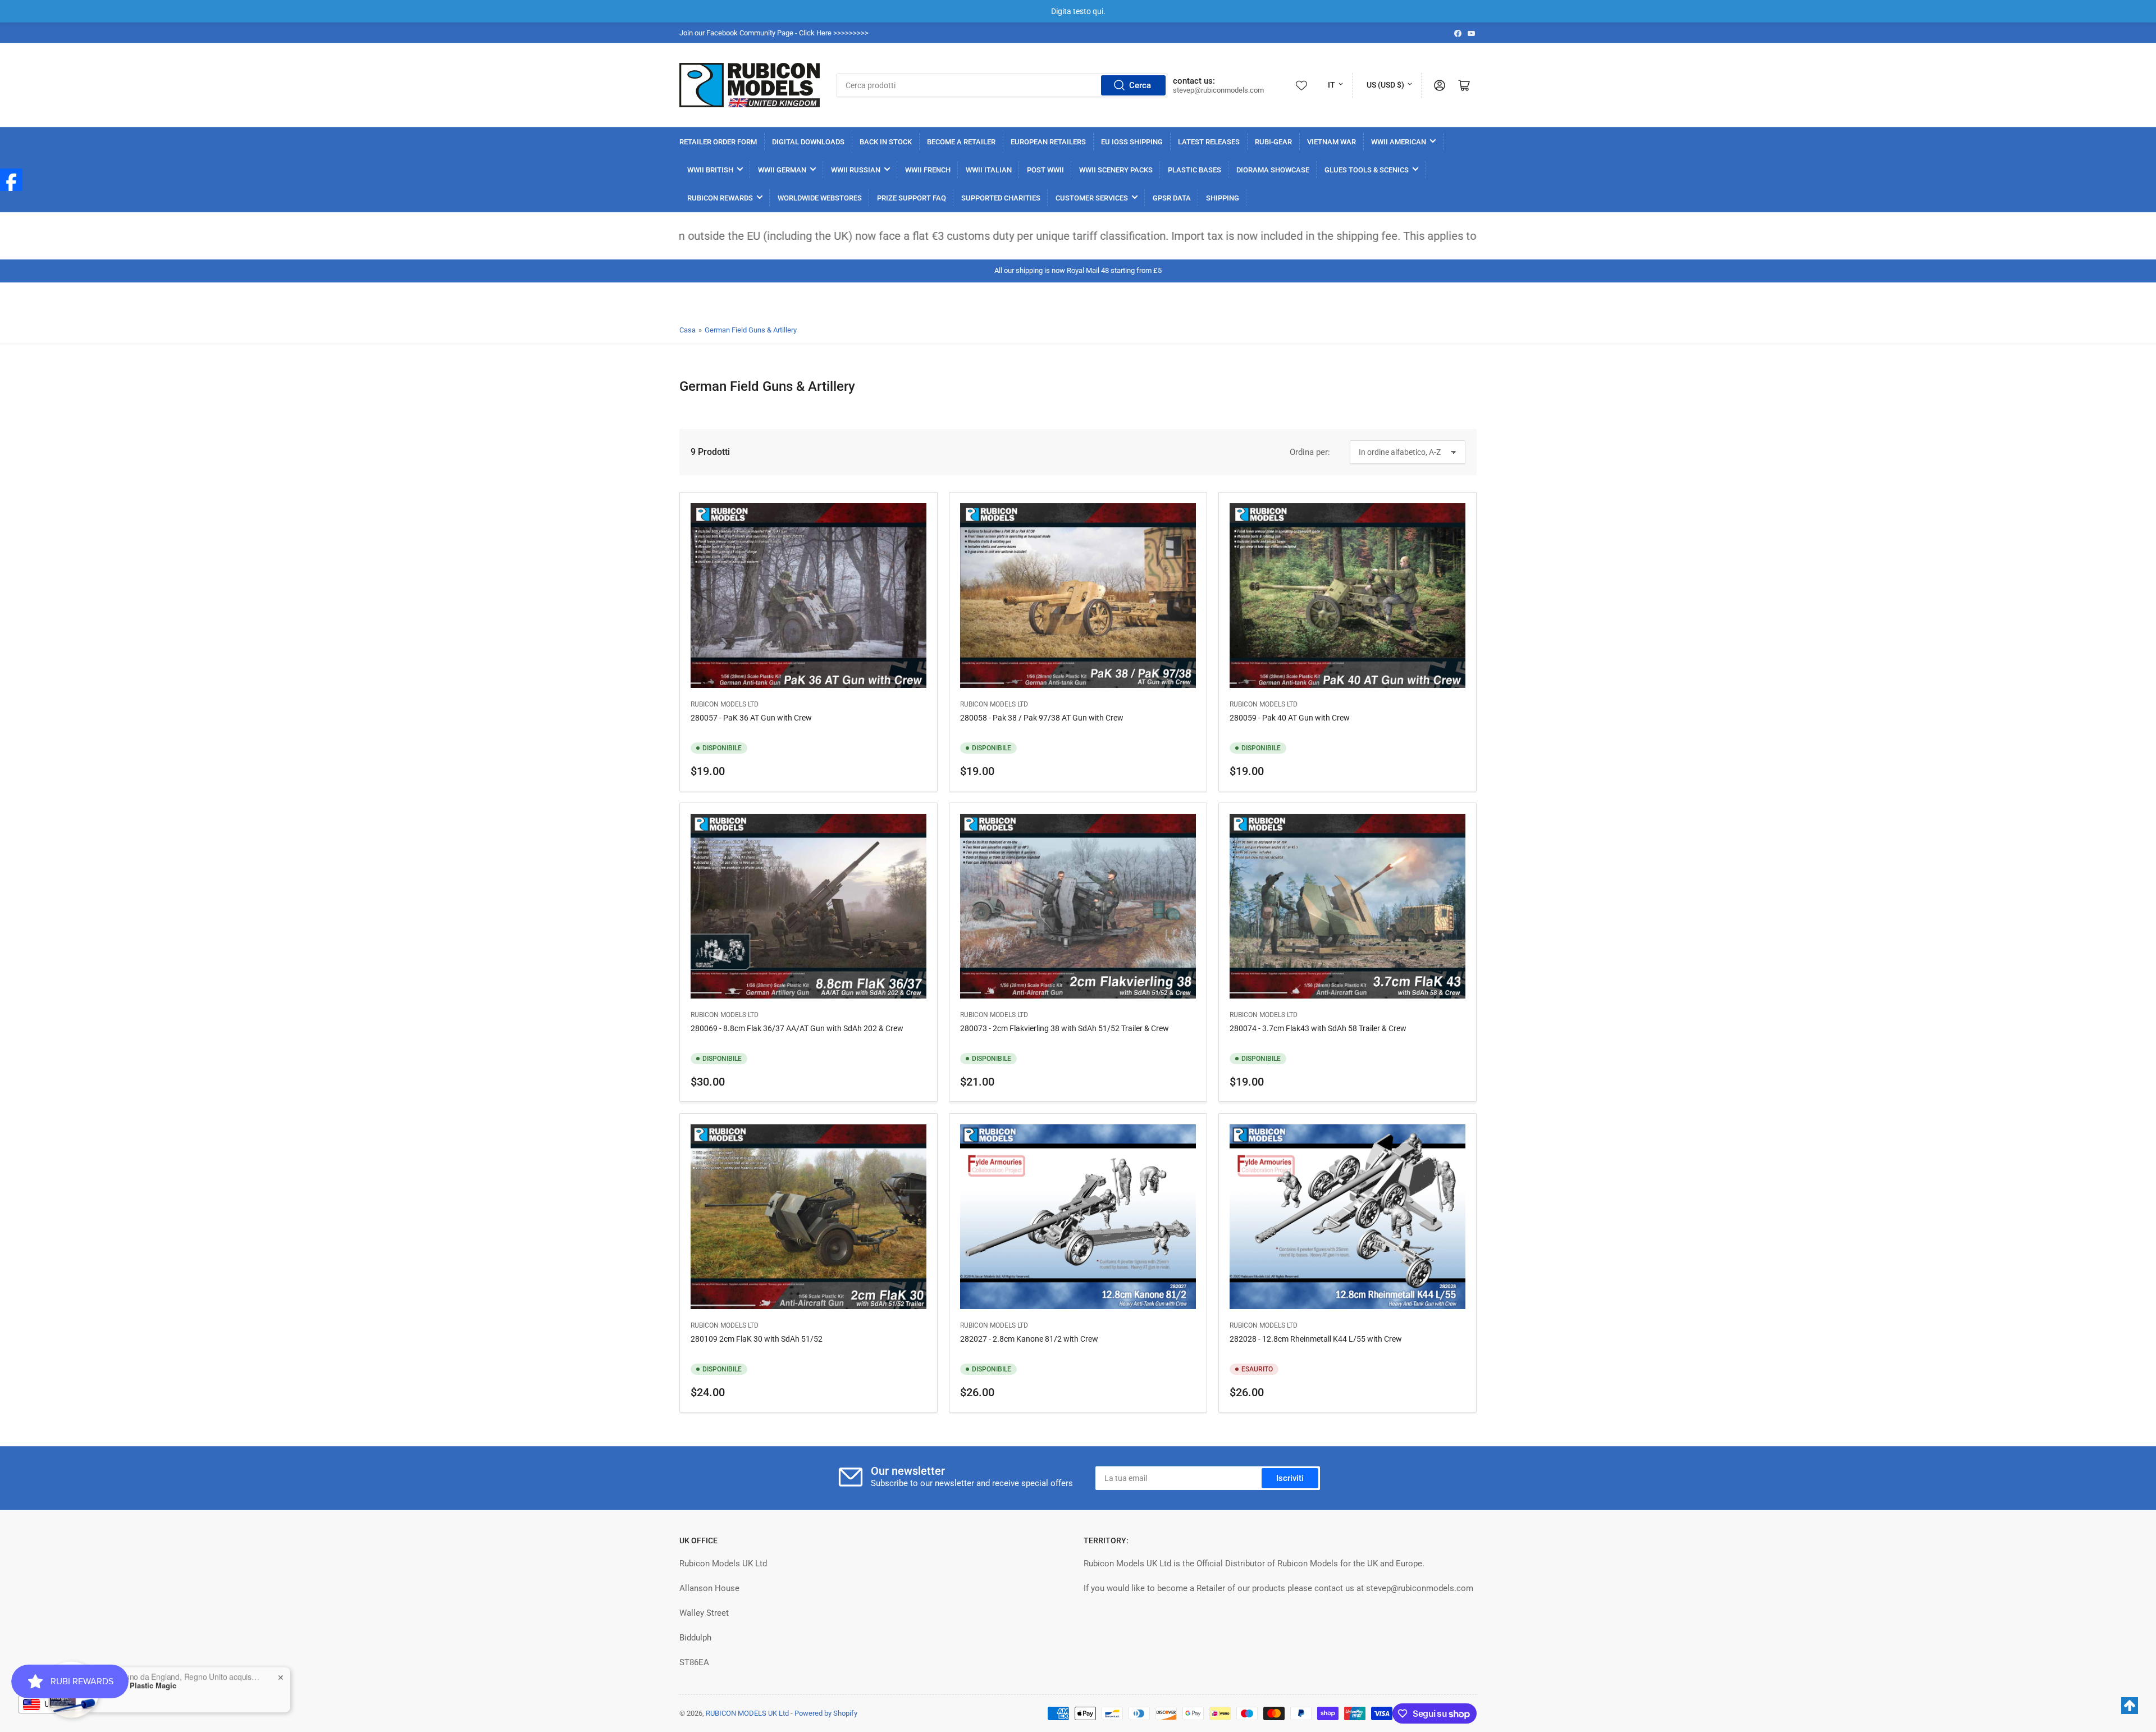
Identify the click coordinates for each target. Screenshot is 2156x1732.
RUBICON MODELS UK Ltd (747, 1713)
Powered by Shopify (826, 1713)
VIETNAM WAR (1331, 142)
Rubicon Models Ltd (725, 704)
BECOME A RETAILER (961, 142)
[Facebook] (11, 180)
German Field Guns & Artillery (751, 330)
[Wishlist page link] (1301, 85)
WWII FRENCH (928, 170)
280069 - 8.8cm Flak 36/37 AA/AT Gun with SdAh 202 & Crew (797, 1028)
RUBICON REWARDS (720, 198)
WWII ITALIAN (989, 170)
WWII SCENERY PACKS (1116, 170)
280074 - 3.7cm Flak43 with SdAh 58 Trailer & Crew (1318, 1028)
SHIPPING (1223, 198)
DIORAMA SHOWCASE (1273, 170)
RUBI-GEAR (1273, 142)
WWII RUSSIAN (856, 170)
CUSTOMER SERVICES (1092, 198)
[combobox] (1002, 85)
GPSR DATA (1172, 198)
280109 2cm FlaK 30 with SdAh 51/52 (757, 1339)
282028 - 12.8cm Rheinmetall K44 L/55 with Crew (1316, 1339)
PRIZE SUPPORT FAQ (912, 198)
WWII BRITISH (710, 170)
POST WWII (1045, 170)
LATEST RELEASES (1209, 142)
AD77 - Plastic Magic (141, 1662)
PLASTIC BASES (1195, 170)
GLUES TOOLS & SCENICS (1367, 170)
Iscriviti (1290, 1478)
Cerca (1140, 85)
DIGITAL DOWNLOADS (808, 142)
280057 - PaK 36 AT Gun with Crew (751, 718)
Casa (688, 330)
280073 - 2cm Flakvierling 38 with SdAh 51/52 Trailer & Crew (1065, 1028)
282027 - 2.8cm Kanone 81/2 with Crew (1029, 1339)
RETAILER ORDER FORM (718, 142)
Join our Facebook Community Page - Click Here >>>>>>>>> (774, 33)
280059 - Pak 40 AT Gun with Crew (1290, 718)
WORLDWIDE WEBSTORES (820, 198)
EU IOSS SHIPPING (1132, 142)
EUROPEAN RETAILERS (1048, 142)
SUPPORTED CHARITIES (1001, 198)
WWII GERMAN (782, 170)
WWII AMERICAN (1399, 142)
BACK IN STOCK (886, 142)
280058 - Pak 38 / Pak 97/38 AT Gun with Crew (1042, 718)
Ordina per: (1310, 452)
